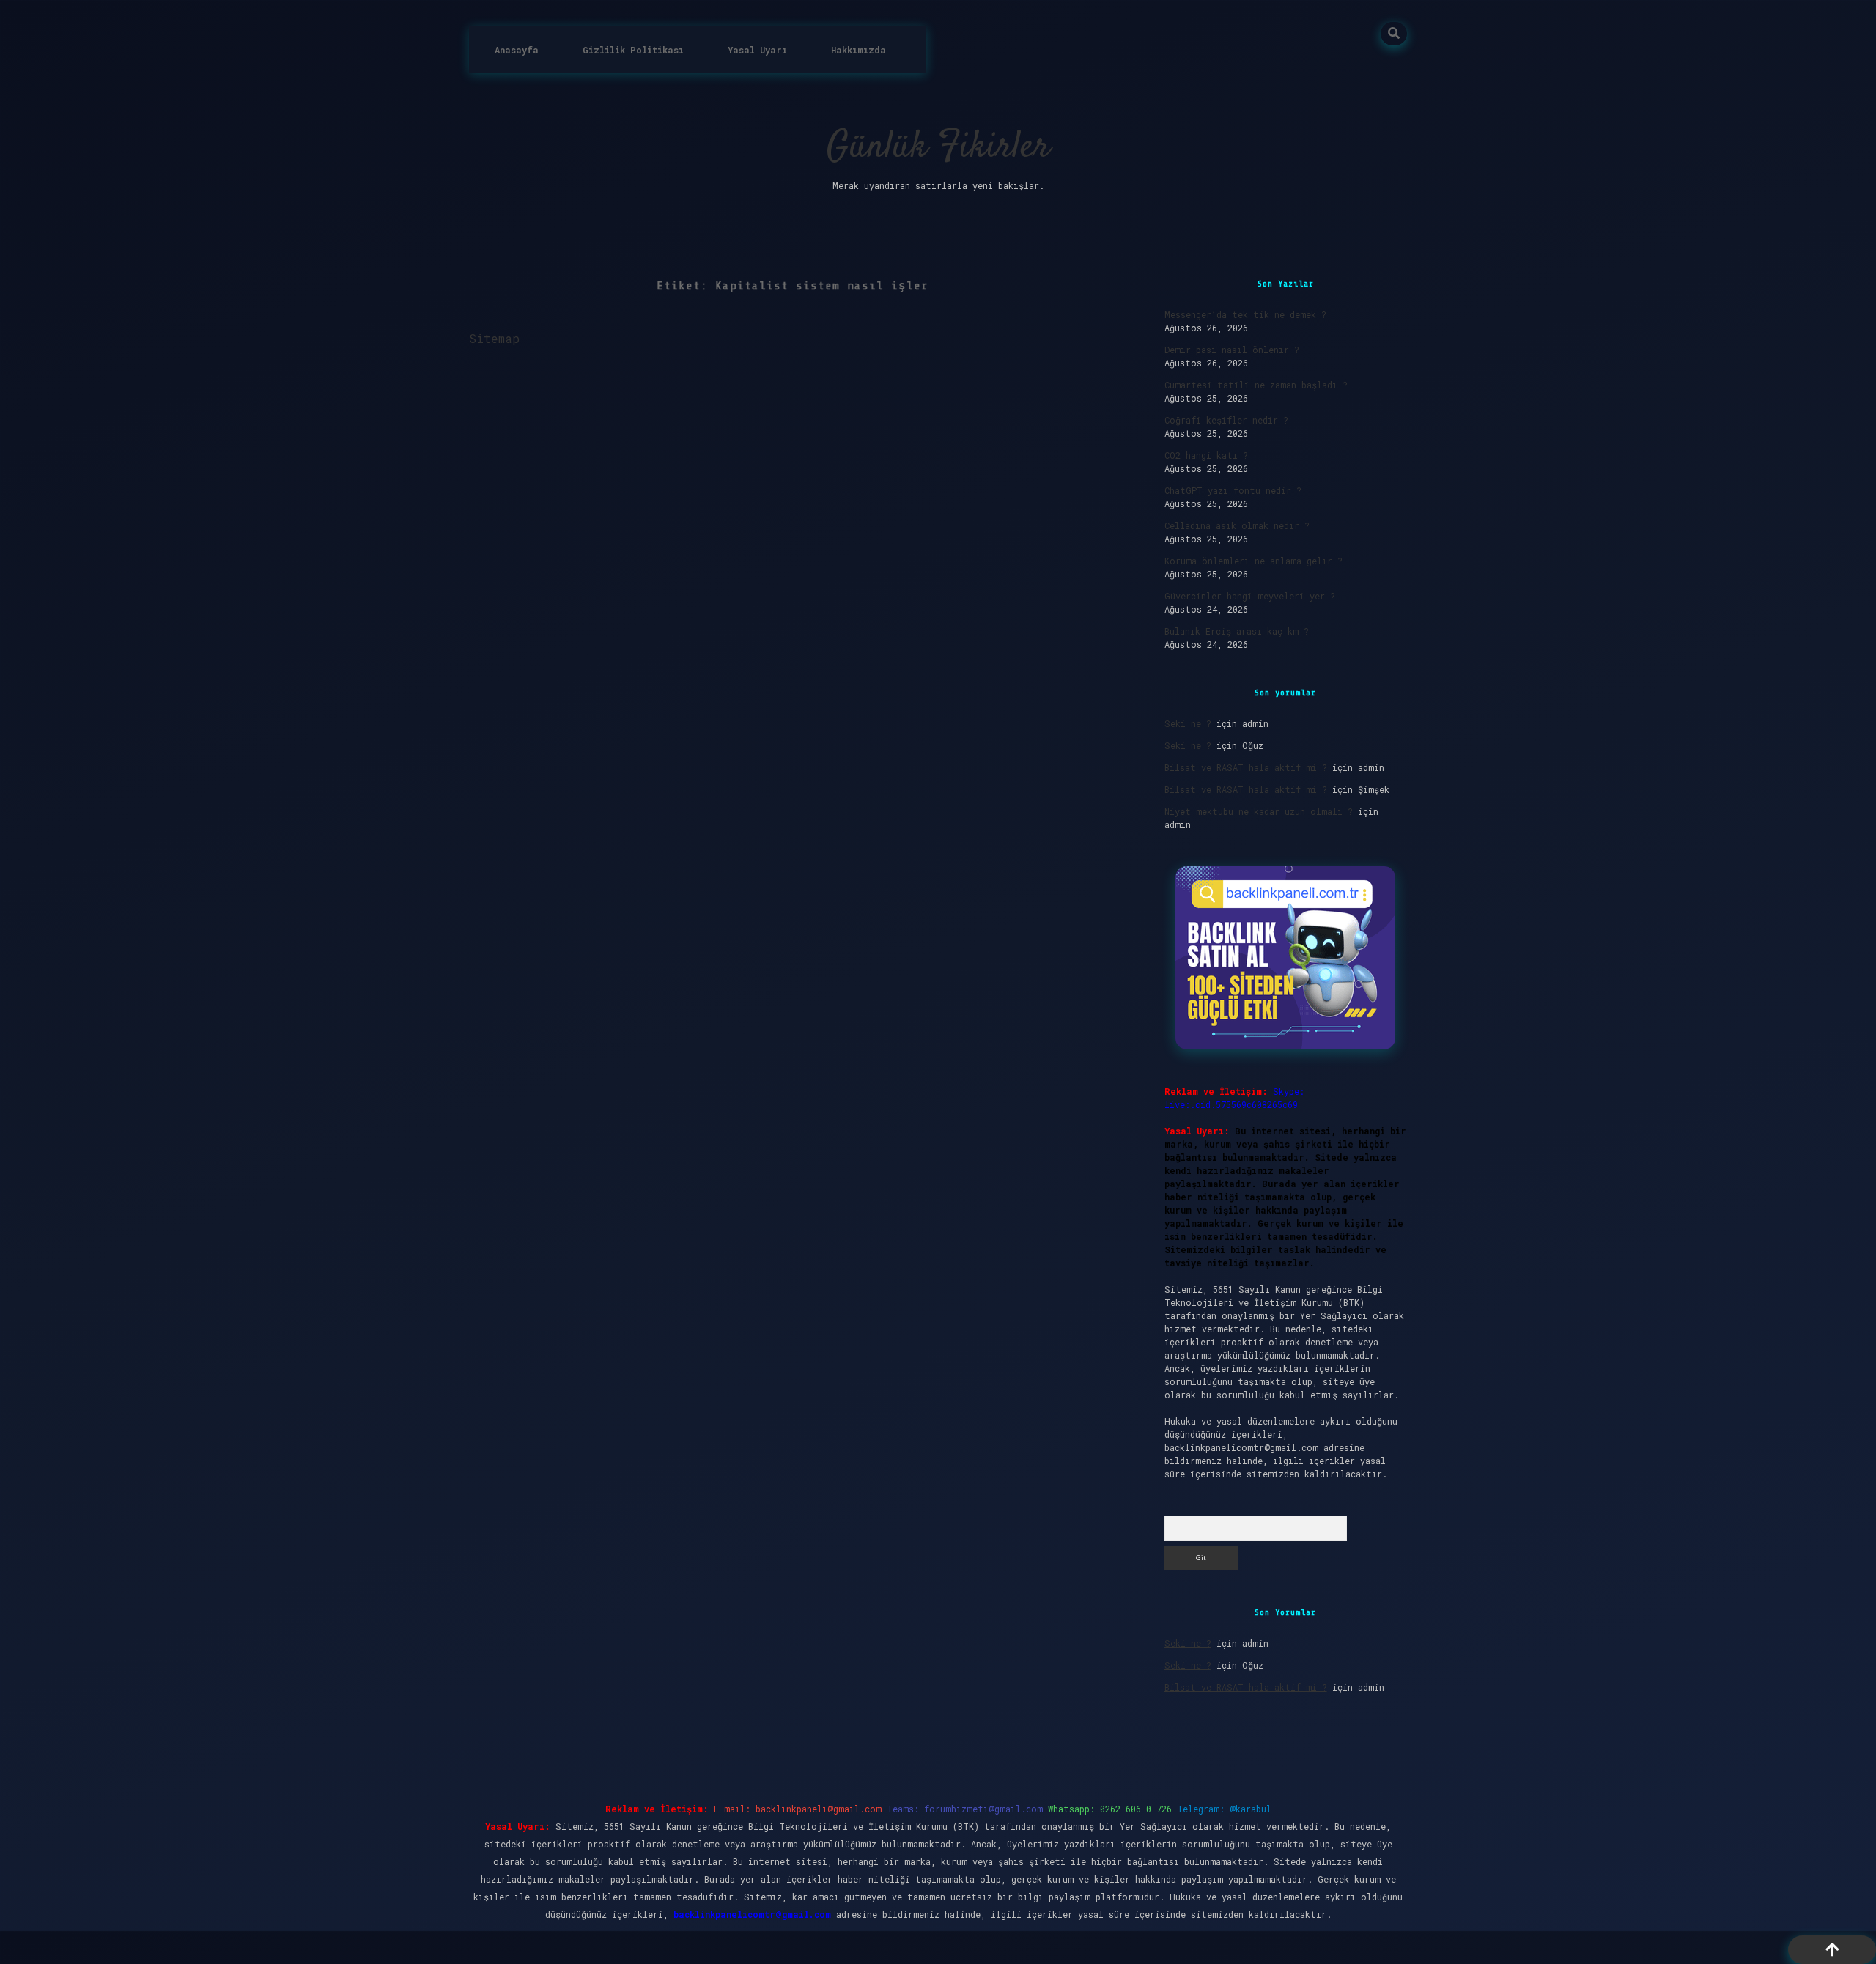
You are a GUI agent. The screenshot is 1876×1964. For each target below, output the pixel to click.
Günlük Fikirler (938, 148)
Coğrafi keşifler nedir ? (1226, 420)
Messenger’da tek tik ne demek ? (1245, 314)
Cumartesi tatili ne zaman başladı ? (1256, 385)
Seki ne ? (1188, 723)
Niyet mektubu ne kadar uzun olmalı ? (1259, 811)
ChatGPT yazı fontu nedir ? (1233, 490)
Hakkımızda (858, 50)
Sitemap (494, 338)
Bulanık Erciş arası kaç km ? (1237, 631)
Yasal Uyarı (757, 50)
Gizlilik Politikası (633, 50)
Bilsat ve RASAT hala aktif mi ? (1246, 767)
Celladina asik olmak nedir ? (1237, 525)
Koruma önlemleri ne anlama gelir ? (1253, 561)
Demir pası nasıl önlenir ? (1232, 350)
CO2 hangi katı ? (1206, 455)
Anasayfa (517, 50)
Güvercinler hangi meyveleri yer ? (1250, 596)
